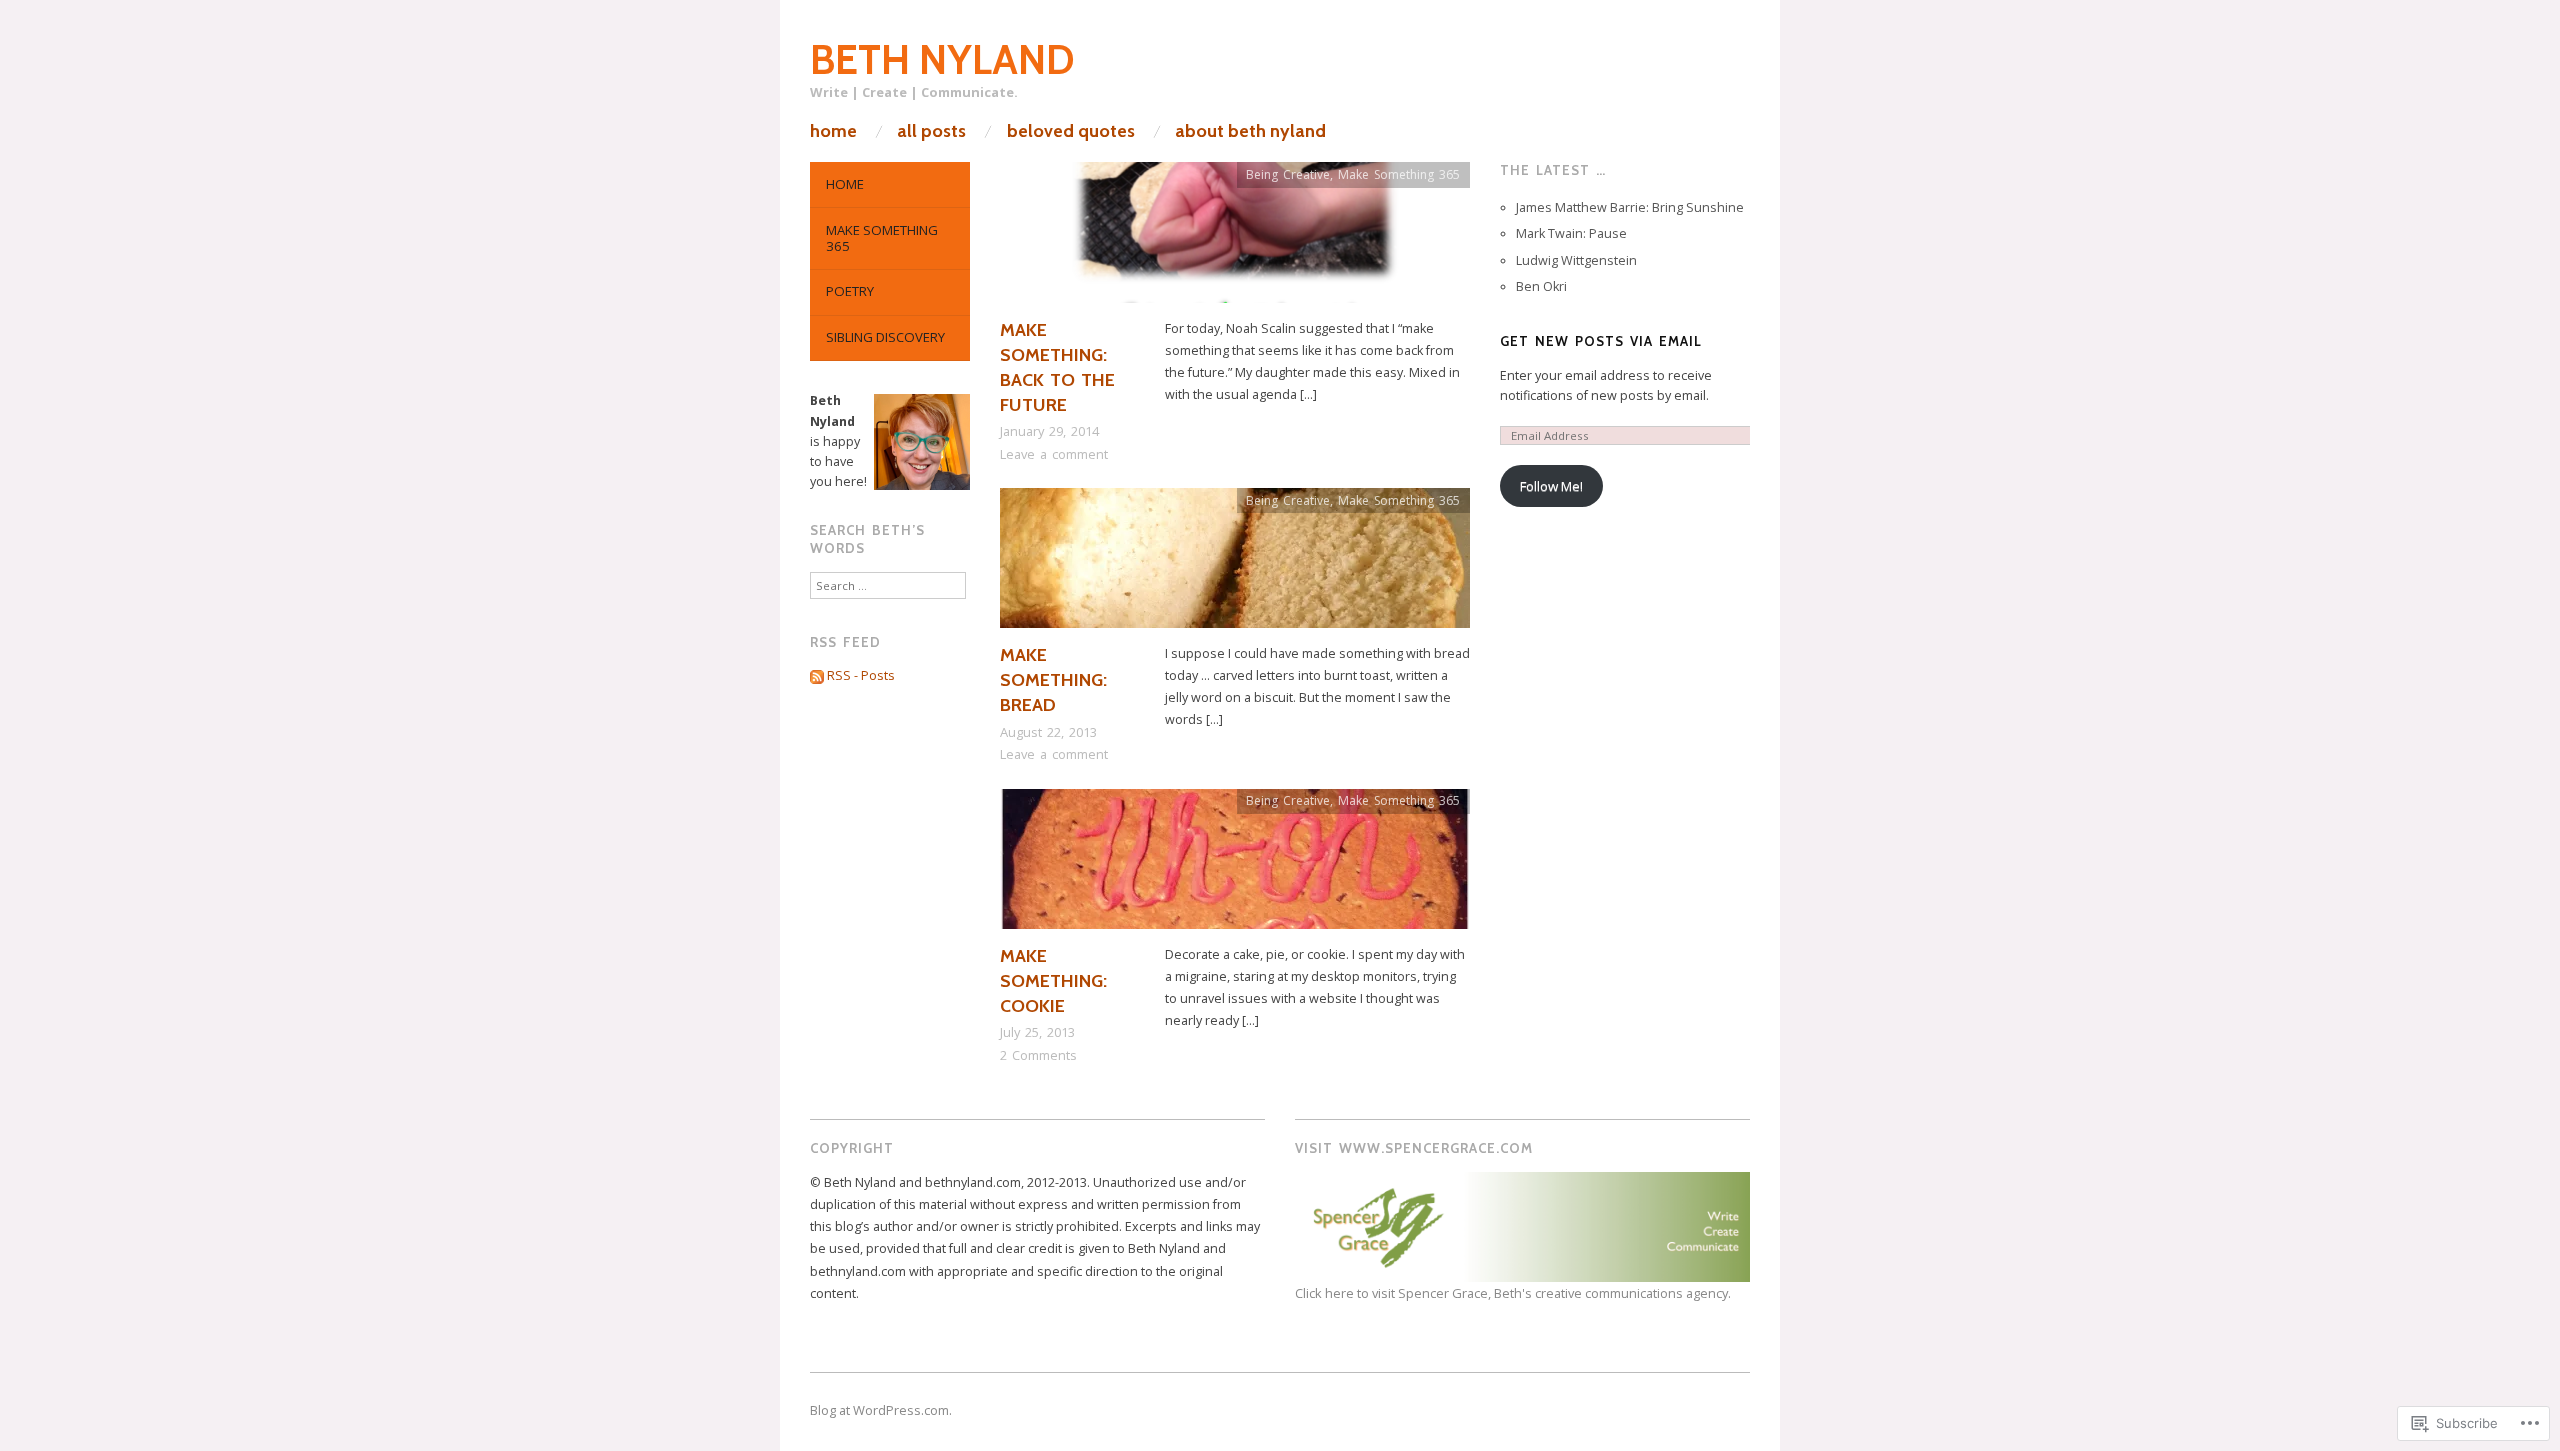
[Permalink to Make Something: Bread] (1235, 564)
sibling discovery (885, 337)
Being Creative (1288, 174)
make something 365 (882, 238)
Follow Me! (1551, 486)
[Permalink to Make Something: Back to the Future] (1235, 239)
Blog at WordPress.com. (881, 1410)
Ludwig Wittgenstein (1576, 260)
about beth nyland (1250, 131)
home (833, 131)
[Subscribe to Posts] (817, 675)
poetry (850, 291)
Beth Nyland (942, 59)
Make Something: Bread (1053, 679)
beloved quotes (1071, 131)
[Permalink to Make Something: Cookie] (1235, 865)
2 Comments (1038, 1055)
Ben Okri (1541, 286)
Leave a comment (1054, 454)
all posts (931, 131)
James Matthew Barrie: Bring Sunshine (1630, 207)
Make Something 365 (1399, 174)
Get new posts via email (1601, 341)
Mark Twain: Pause (1571, 233)
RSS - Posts (861, 675)
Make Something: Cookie (1053, 980)
